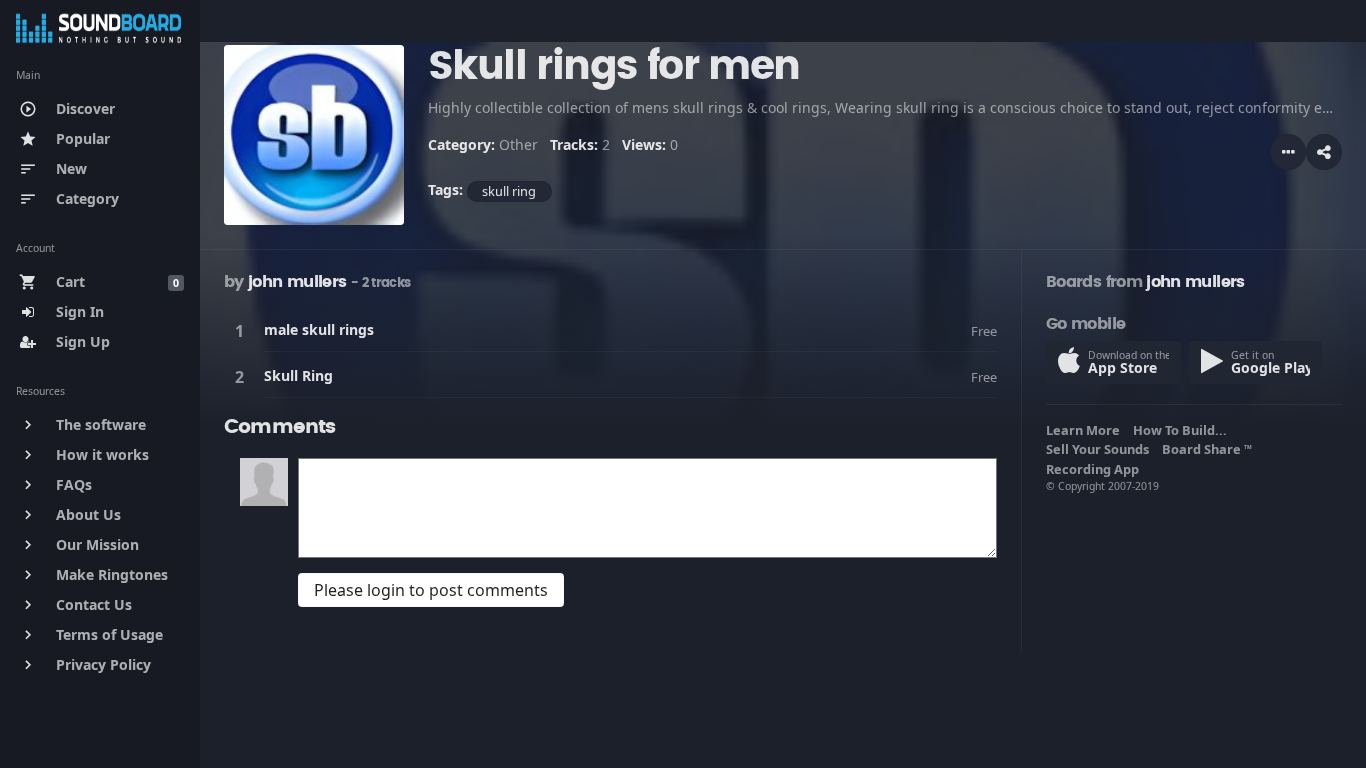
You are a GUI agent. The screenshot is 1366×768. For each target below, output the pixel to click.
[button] (1324, 152)
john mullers (297, 282)
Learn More (1086, 430)
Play (243, 330)
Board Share (1207, 449)
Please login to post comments (431, 590)
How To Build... (1183, 430)
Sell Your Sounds (1100, 449)
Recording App (1095, 469)
